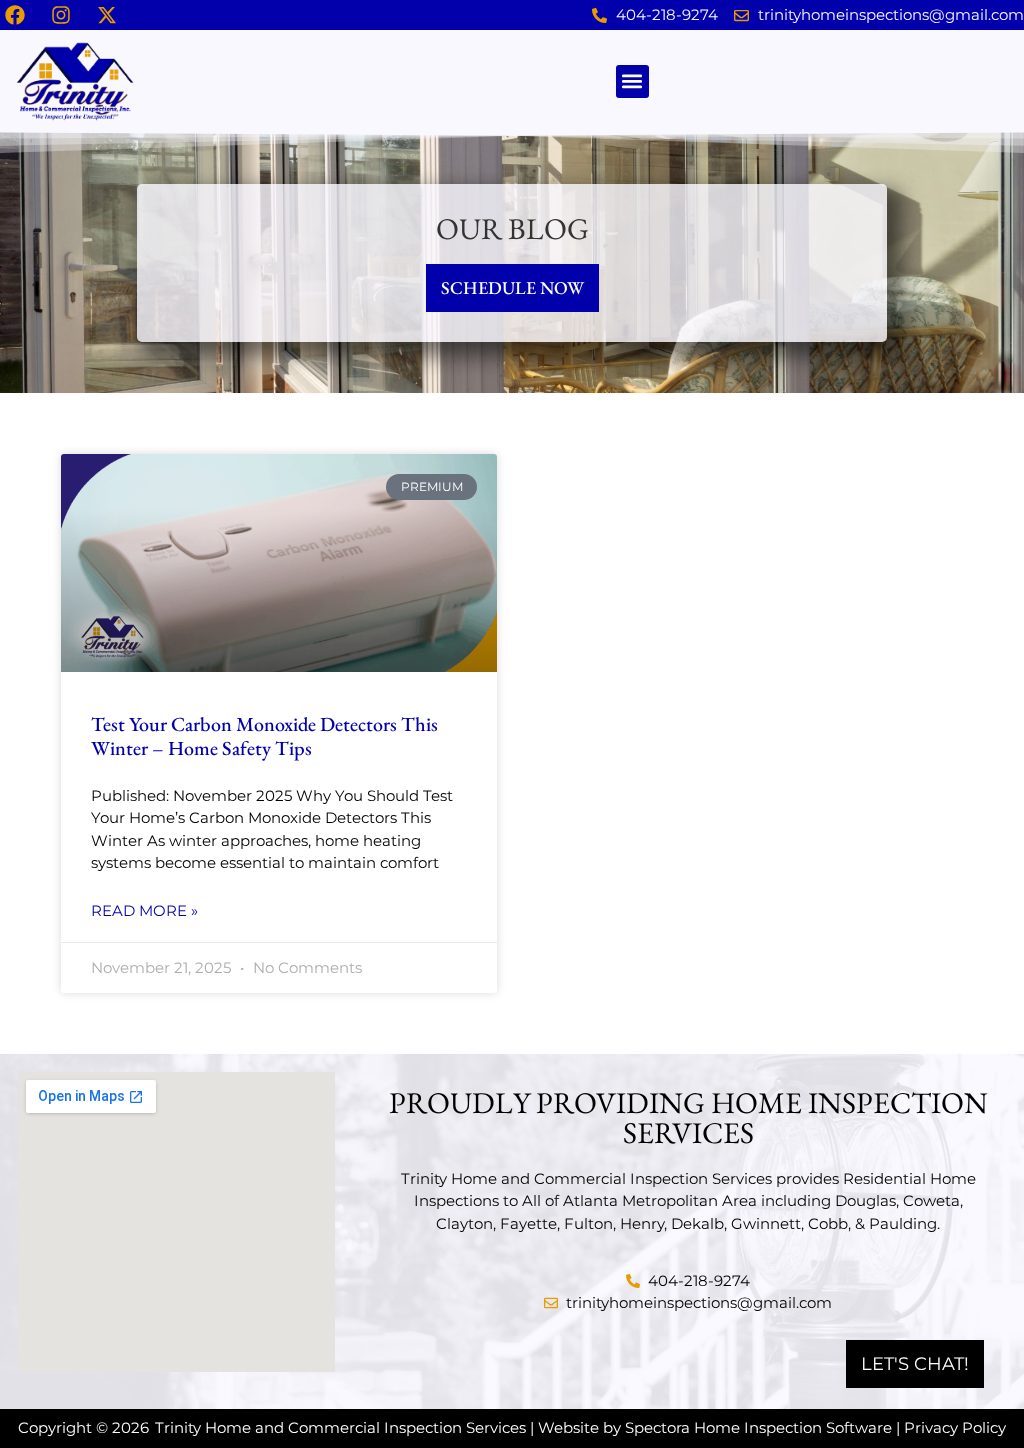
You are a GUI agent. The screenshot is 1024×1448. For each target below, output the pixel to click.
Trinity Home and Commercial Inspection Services (340, 1427)
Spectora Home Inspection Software (758, 1427)
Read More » (144, 910)
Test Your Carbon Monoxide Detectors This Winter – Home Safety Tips (264, 736)
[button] (632, 81)
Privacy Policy (955, 1427)
